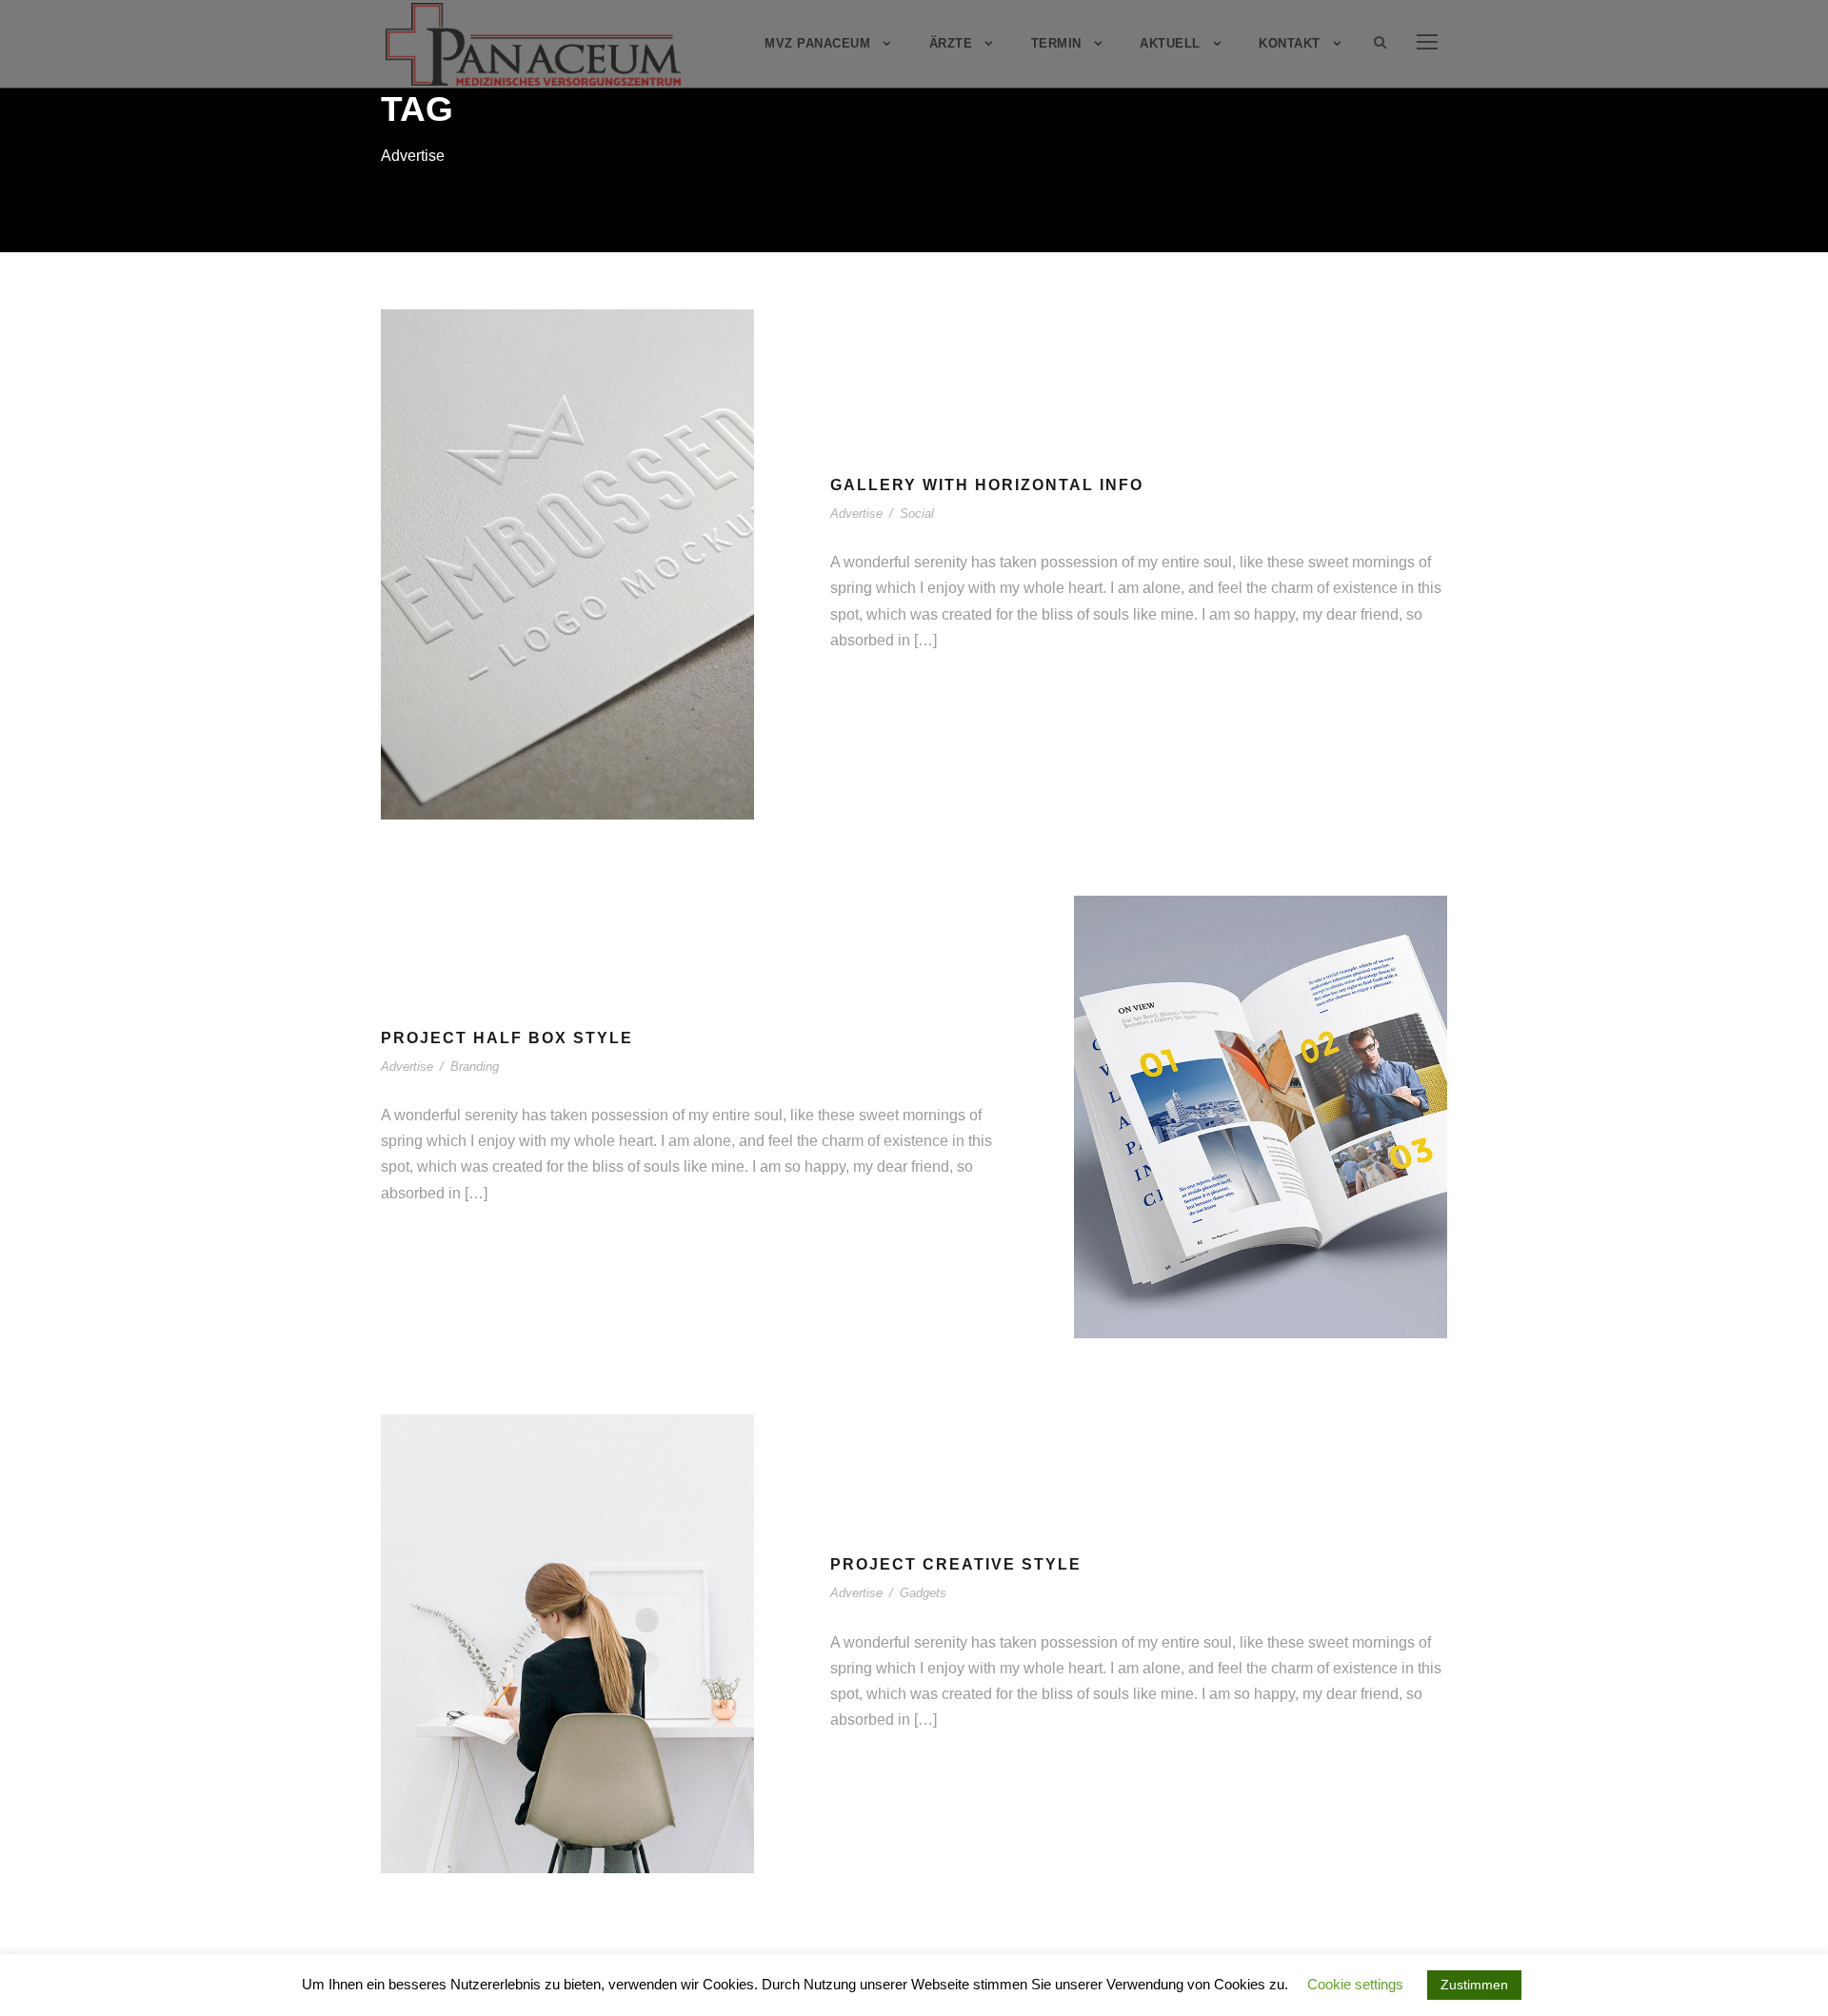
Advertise (540, 613)
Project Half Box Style (507, 1038)
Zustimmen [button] (1474, 1985)
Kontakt (1290, 43)
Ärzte (951, 43)
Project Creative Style (568, 1657)
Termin (1056, 43)
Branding (475, 1067)
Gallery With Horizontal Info (987, 485)
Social (605, 613)
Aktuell (1170, 43)
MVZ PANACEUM (817, 43)
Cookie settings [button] (1355, 1984)
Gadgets (605, 1685)
